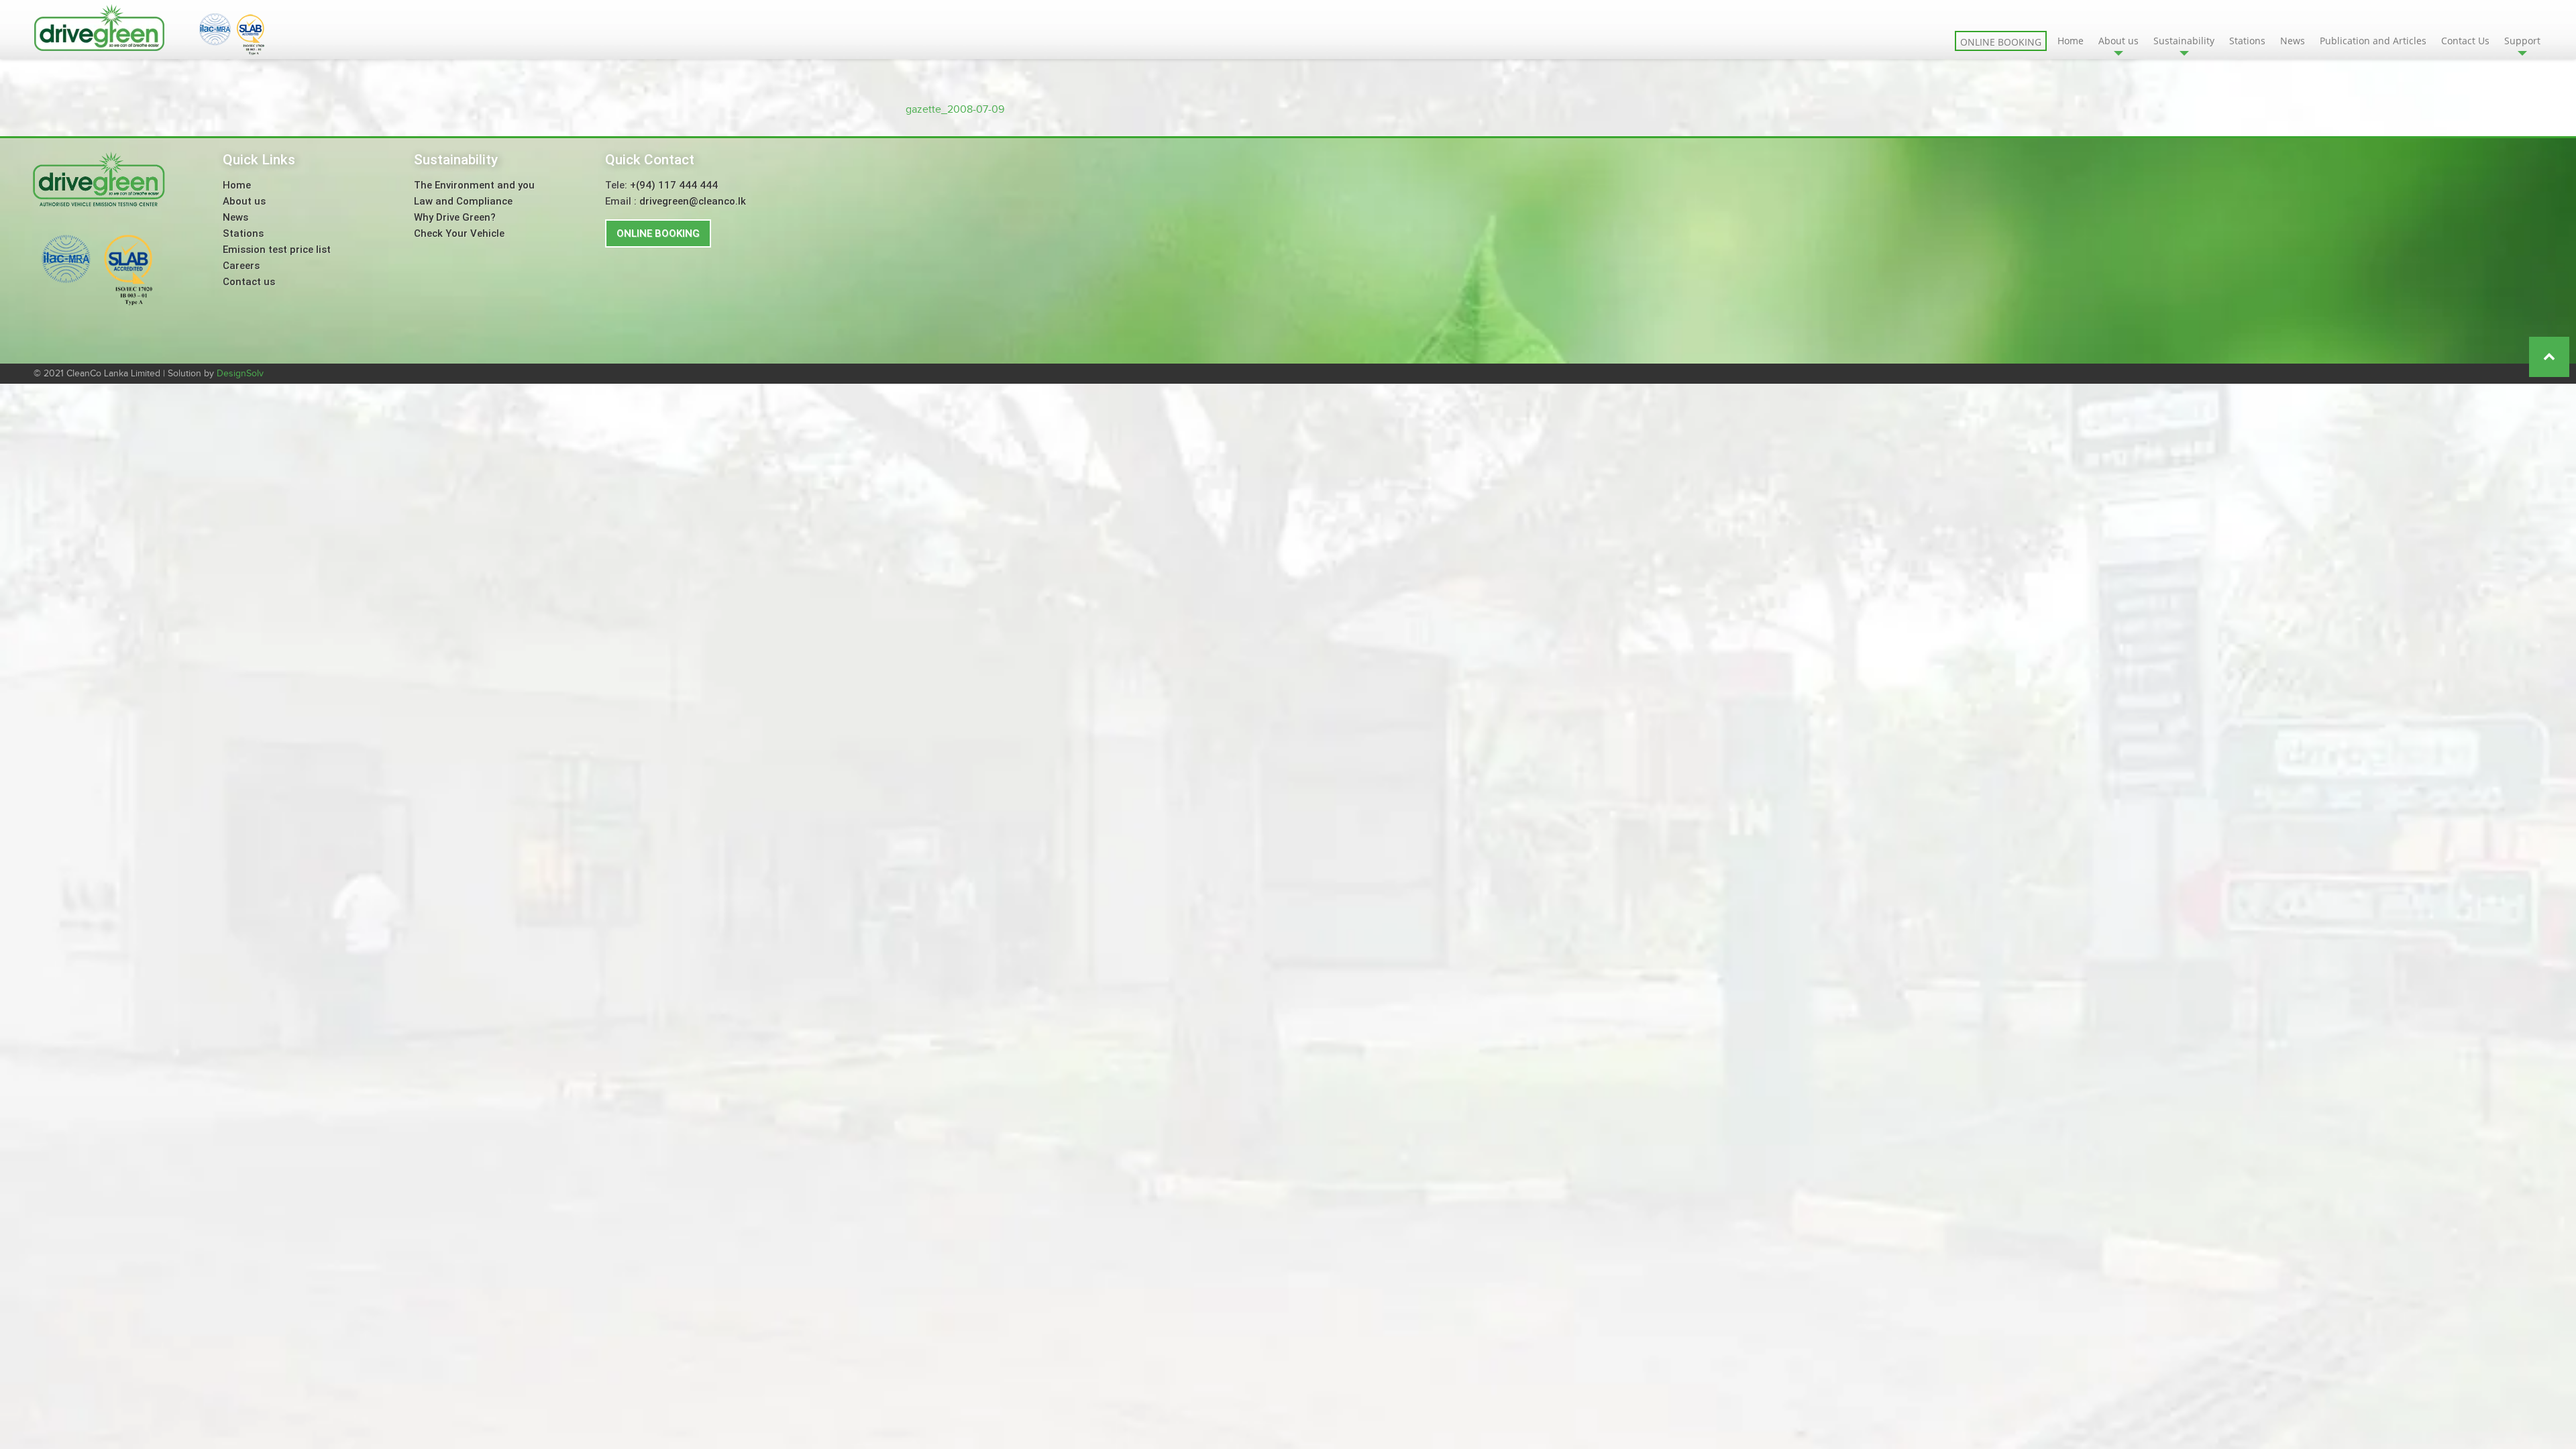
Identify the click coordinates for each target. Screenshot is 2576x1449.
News (2293, 41)
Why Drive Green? (455, 217)
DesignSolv (240, 374)
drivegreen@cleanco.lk (693, 201)
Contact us (249, 282)
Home (2071, 41)
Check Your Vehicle (459, 233)
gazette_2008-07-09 (955, 110)
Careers (241, 266)
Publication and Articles (2373, 41)
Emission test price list (277, 250)
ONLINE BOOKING (658, 233)
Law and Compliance (463, 201)
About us (244, 201)
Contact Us (2465, 41)
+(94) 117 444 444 (674, 185)
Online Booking (2001, 42)
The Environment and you (474, 185)
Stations (2247, 41)
